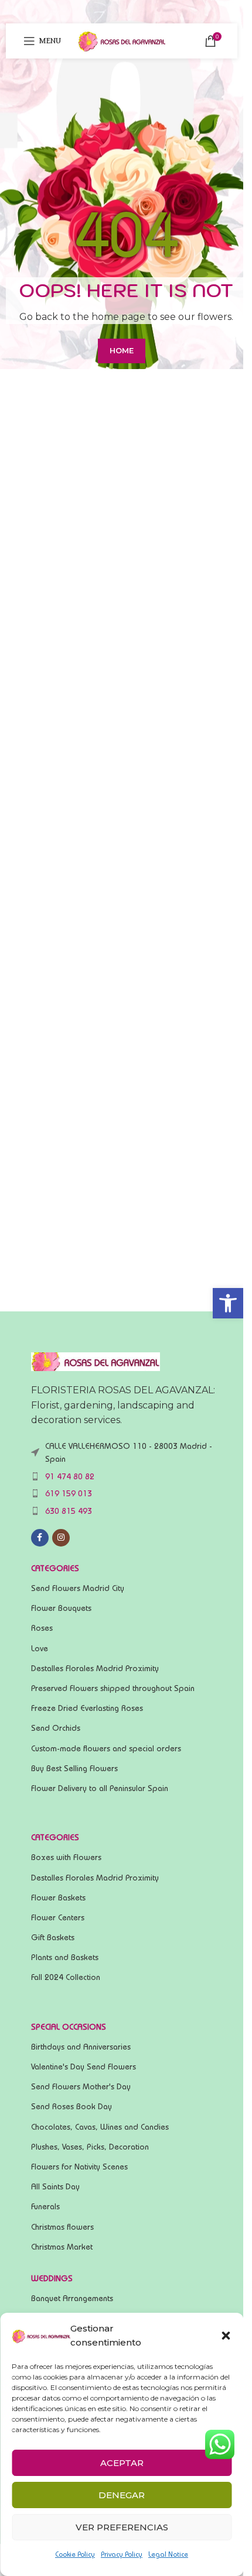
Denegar (122, 2495)
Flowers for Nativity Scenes (79, 2167)
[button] (228, 1303)
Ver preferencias (122, 2527)
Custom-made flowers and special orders (106, 1748)
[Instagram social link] (61, 1538)
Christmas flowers (62, 2227)
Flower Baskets (58, 1897)
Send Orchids (56, 1728)
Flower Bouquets (61, 1608)
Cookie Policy (75, 2554)
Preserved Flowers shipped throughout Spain (113, 1688)
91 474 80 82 (70, 1476)
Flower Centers (58, 1917)
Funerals (45, 2206)
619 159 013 (69, 1493)
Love (40, 1648)
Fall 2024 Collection (66, 1977)
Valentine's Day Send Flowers (84, 2067)
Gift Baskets (53, 1937)
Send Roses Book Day (71, 2106)
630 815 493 (69, 1511)
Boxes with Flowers (66, 1857)
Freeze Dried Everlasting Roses (87, 1708)
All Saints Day (55, 2186)
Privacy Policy (122, 2554)
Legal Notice (168, 2554)
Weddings (52, 2278)
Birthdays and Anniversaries (81, 2047)
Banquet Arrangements (72, 2298)
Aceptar (122, 2463)
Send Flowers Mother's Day (81, 2086)
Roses (42, 1628)
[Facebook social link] (40, 1538)
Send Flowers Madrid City (78, 1588)
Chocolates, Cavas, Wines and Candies (100, 2127)
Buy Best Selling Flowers (74, 1768)
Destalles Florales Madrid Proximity (95, 1668)
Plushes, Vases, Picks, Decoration (90, 2147)
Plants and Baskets (65, 1957)
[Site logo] (122, 40)
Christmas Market (62, 2247)
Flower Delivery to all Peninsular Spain (100, 1788)
